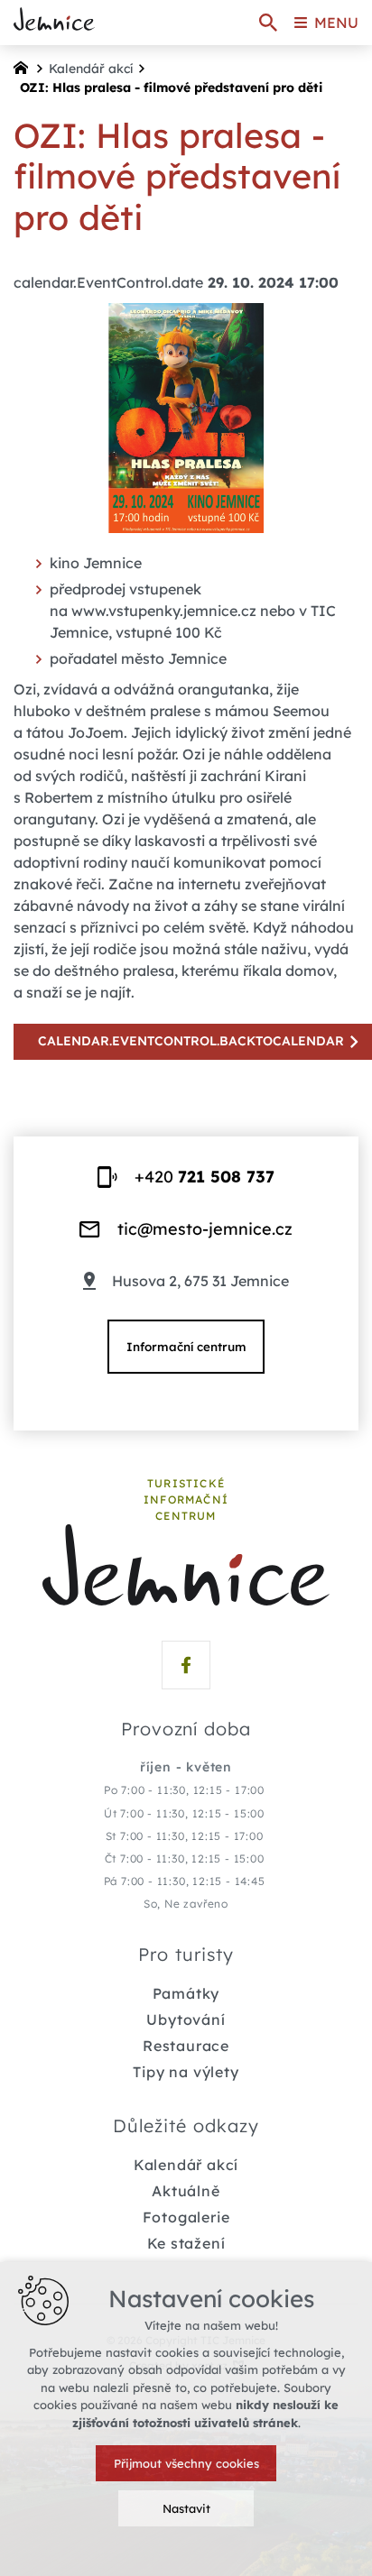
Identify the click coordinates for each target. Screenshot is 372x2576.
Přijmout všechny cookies (186, 2463)
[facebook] (186, 1665)
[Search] (268, 23)
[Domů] (25, 66)
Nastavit (186, 2508)
